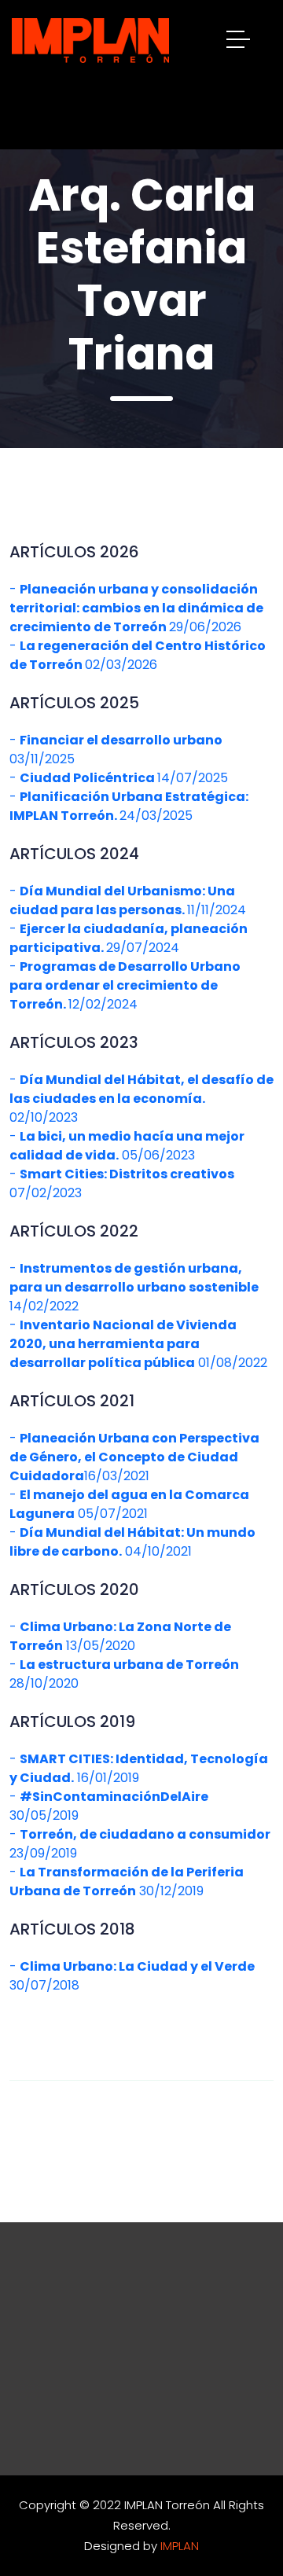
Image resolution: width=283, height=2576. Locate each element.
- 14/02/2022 (134, 1287)
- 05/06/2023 (127, 1146)
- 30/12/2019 (127, 1881)
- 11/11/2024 (128, 900)
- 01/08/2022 (138, 1344)
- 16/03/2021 (134, 1457)
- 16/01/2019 (139, 1768)
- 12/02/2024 (125, 985)
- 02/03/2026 (138, 655)
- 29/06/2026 (136, 608)
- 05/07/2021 (129, 1504)
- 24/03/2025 (129, 806)
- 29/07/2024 (129, 938)
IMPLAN (180, 2546)
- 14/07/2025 (119, 778)
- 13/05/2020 (120, 1636)
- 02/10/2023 (141, 1099)
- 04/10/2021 (132, 1542)
